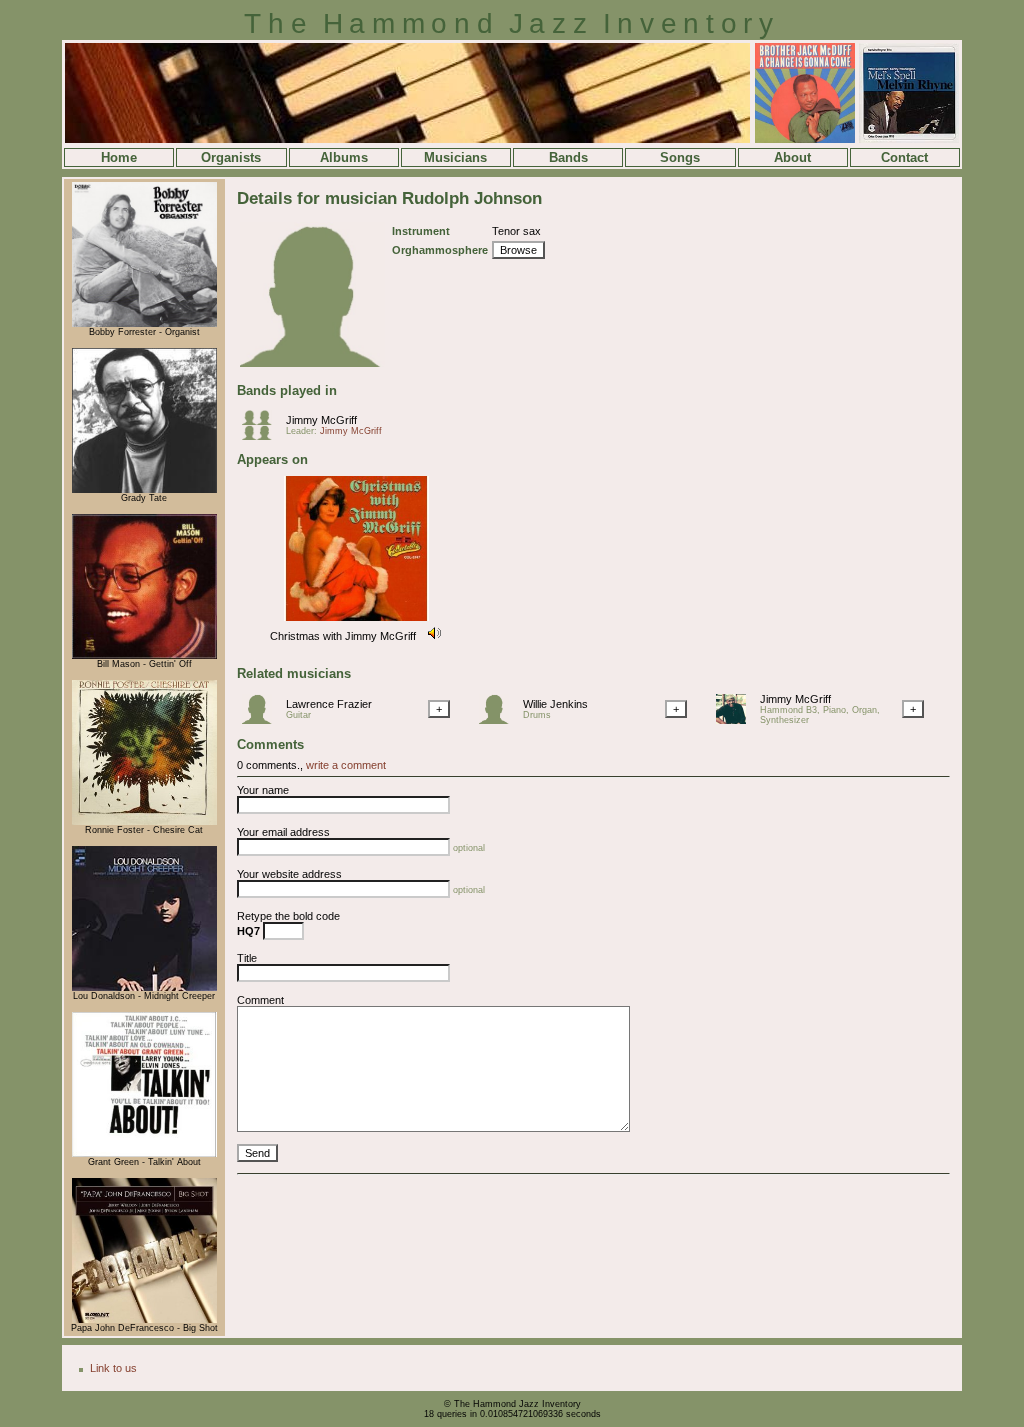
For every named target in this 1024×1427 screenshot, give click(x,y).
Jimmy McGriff (321, 420)
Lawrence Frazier (329, 704)
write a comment (346, 765)
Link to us (113, 1368)
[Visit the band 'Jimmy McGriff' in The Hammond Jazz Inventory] (262, 436)
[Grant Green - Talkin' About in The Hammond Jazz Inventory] (144, 1154)
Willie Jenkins (555, 704)
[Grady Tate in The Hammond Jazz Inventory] (144, 490)
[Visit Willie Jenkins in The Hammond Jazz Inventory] (499, 720)
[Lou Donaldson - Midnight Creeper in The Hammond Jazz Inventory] (144, 988)
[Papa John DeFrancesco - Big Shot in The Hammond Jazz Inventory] (144, 1320)
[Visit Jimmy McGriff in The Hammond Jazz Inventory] (736, 720)
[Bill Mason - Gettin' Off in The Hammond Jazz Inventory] (144, 656)
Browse (518, 250)
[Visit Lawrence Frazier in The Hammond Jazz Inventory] (262, 720)
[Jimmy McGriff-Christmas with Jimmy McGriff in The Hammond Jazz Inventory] (356, 622)
